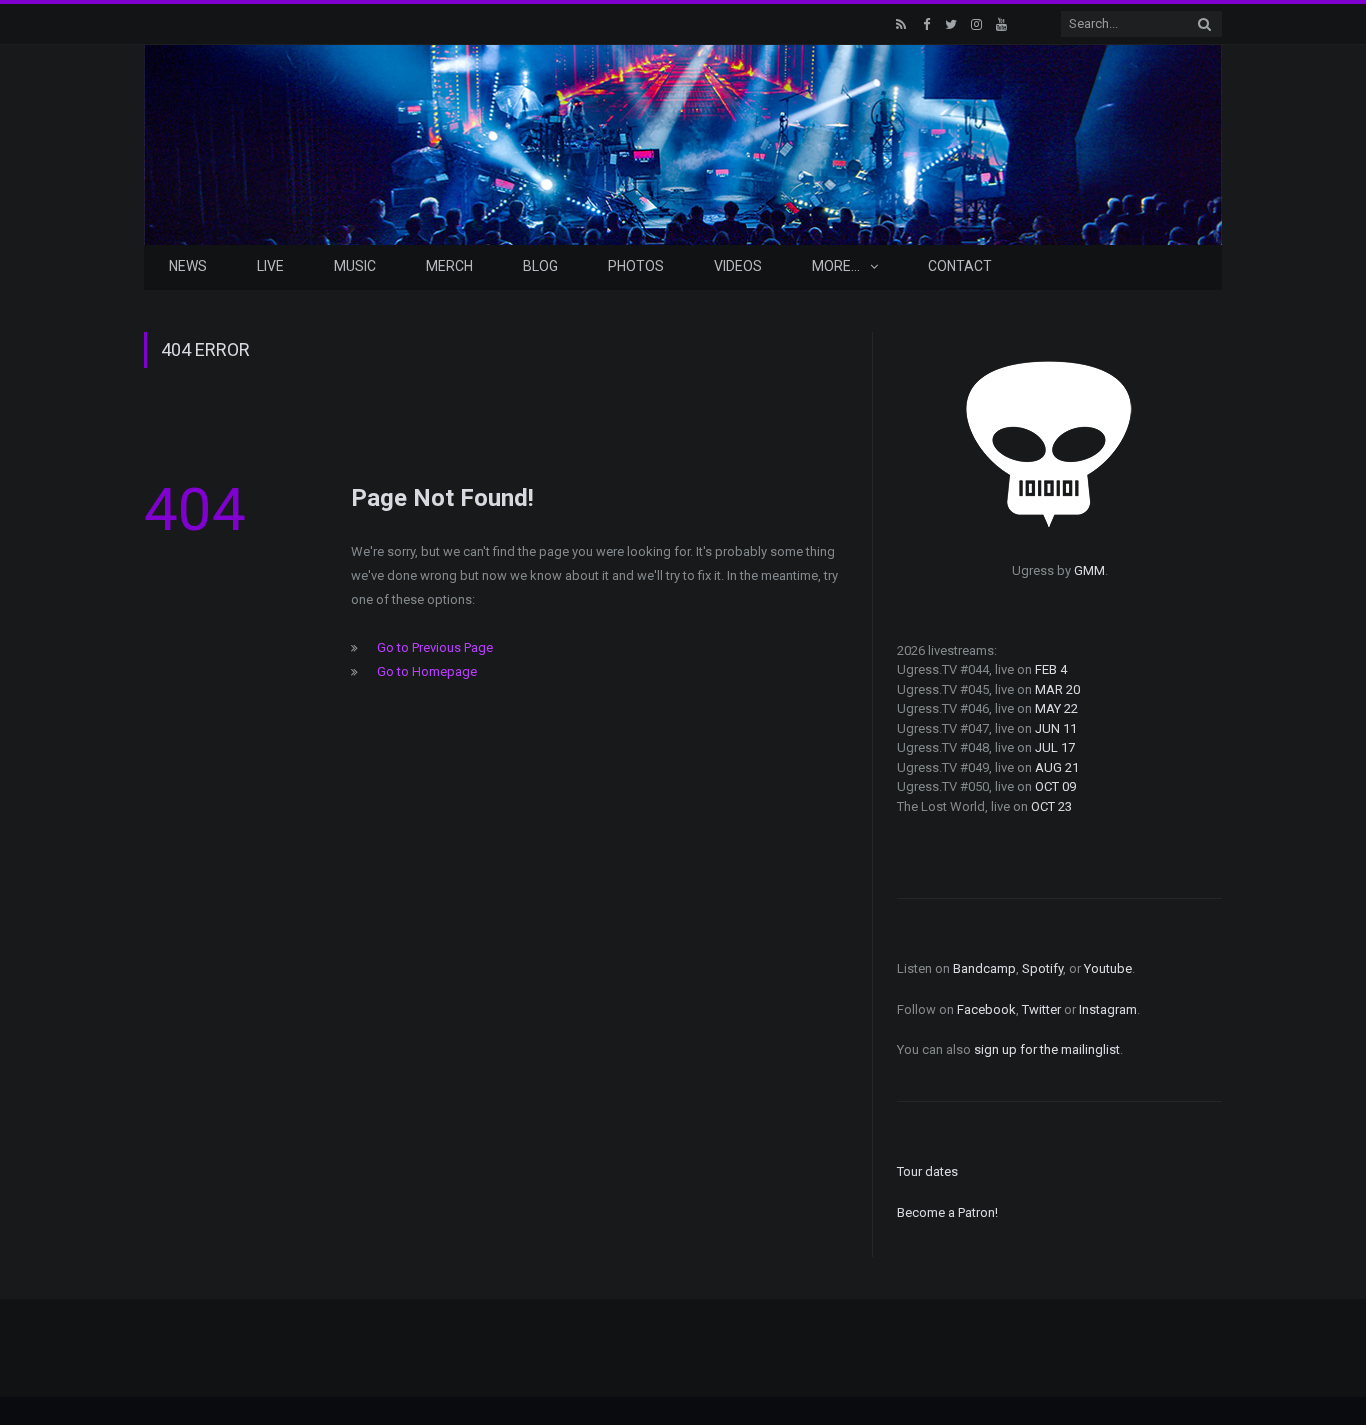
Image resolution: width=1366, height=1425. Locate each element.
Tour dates (927, 1171)
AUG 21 (1057, 767)
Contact (960, 266)
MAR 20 (1057, 689)
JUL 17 (1055, 747)
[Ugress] (683, 142)
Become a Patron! (947, 1212)
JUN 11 (1056, 728)
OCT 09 (1055, 786)
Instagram (1108, 1009)
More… (836, 266)
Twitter (1041, 1009)
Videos (738, 266)
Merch (449, 266)
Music (355, 266)
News (188, 266)
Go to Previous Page (435, 647)
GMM (1089, 570)
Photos (636, 266)
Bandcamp (984, 968)
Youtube (1108, 968)
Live (270, 266)
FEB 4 (1051, 669)
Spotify (1042, 968)
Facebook (986, 1009)
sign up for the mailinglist (1047, 1049)
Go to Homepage (427, 671)
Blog (540, 266)
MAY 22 (1056, 708)
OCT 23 (1051, 806)
